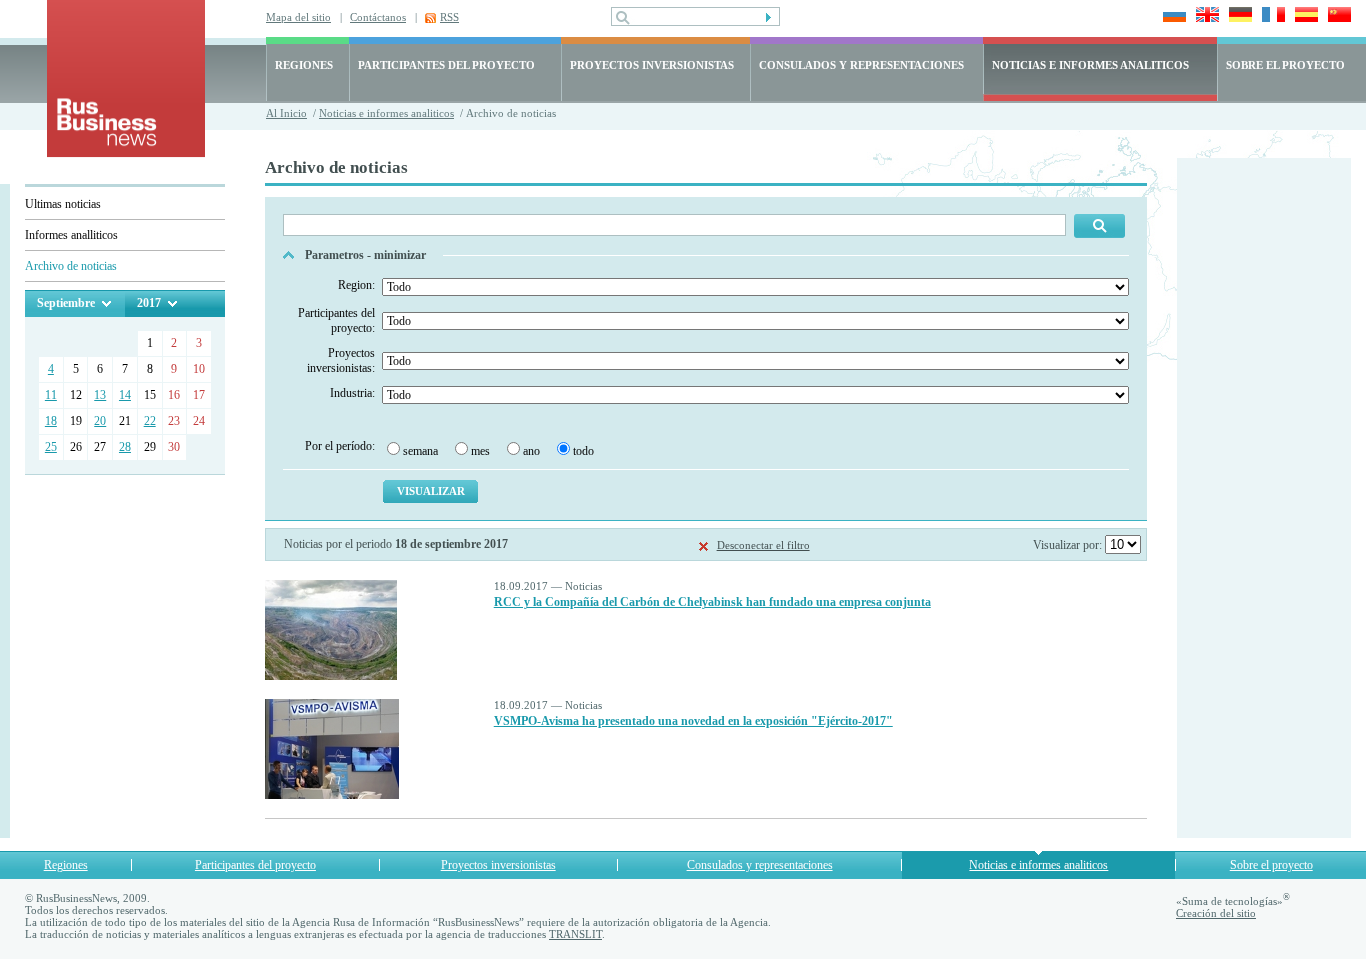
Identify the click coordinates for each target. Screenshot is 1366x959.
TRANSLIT (575, 934)
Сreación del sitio (1216, 913)
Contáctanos (378, 17)
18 (51, 421)
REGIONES (304, 65)
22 (150, 421)
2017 (149, 303)
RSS (449, 17)
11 (51, 395)
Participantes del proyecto (255, 865)
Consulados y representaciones (760, 865)
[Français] (1270, 16)
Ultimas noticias (63, 204)
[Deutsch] (1237, 16)
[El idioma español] (1303, 16)
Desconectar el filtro (763, 545)
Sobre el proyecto (1271, 865)
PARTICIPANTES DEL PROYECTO (446, 65)
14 (125, 395)
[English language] (1204, 16)
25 (51, 447)
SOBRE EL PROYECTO (1285, 65)
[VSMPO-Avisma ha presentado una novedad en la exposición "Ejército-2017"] (332, 795)
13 (100, 395)
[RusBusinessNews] (126, 152)
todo (583, 451)
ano (531, 451)
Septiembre (66, 303)
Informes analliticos (71, 235)
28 (125, 447)
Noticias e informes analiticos (386, 113)
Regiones (66, 865)
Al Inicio (286, 113)
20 (100, 421)
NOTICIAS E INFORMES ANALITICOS (1090, 65)
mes (480, 451)
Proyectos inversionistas (498, 865)
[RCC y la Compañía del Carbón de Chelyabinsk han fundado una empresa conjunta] (331, 676)
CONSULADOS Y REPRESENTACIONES (861, 65)
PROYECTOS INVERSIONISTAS (652, 65)
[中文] (1336, 16)
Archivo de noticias (71, 266)
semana (420, 451)
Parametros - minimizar (365, 255)
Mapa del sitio (298, 17)
